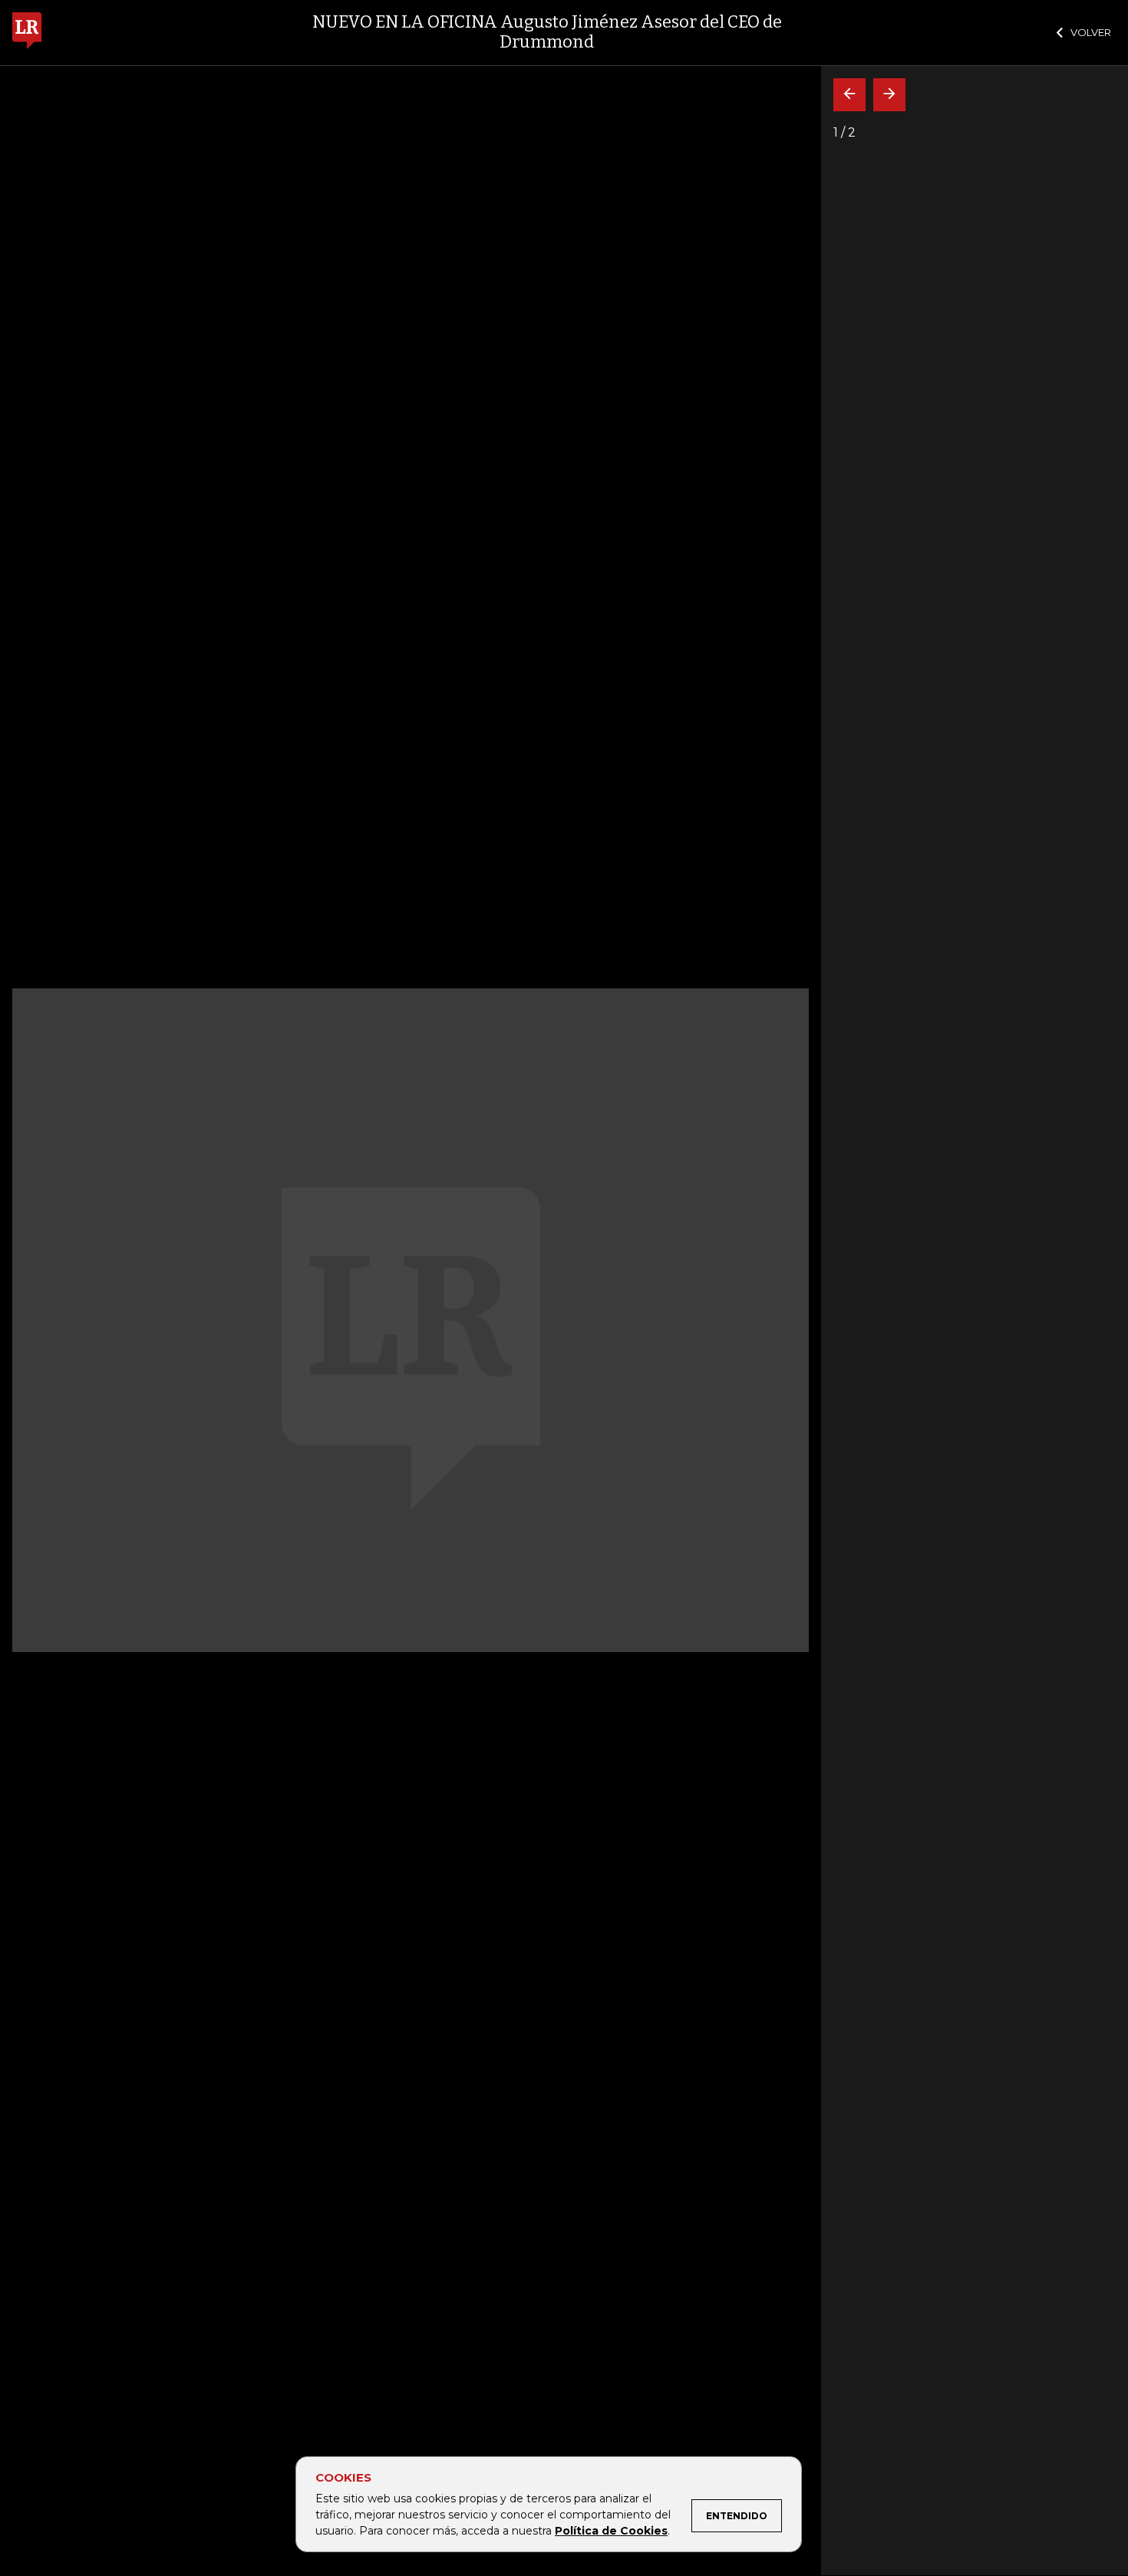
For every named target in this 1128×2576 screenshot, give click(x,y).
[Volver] (849, 95)
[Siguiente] (889, 95)
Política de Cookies (611, 2531)
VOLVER (1091, 32)
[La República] (27, 33)
